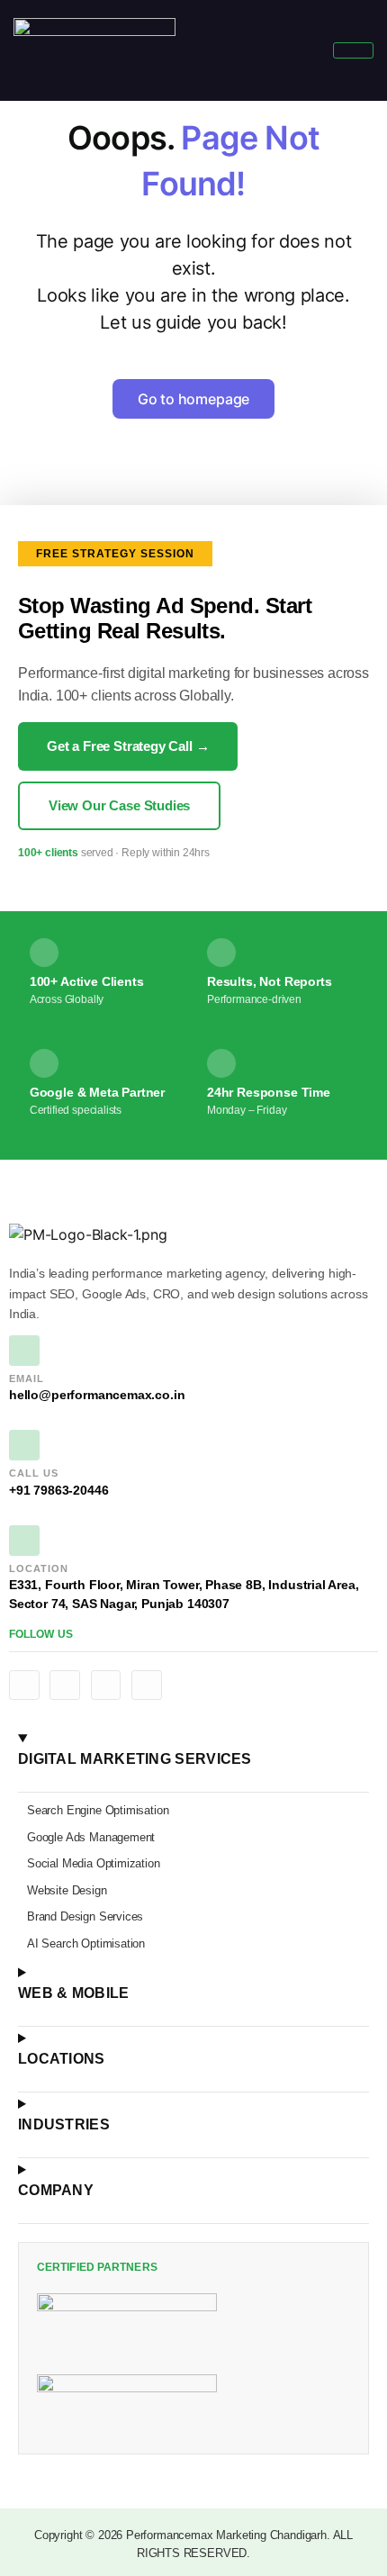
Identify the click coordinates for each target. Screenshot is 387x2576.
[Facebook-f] (24, 1686)
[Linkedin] (65, 1686)
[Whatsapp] (147, 1686)
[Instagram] (106, 1686)
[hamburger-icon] (353, 50)
